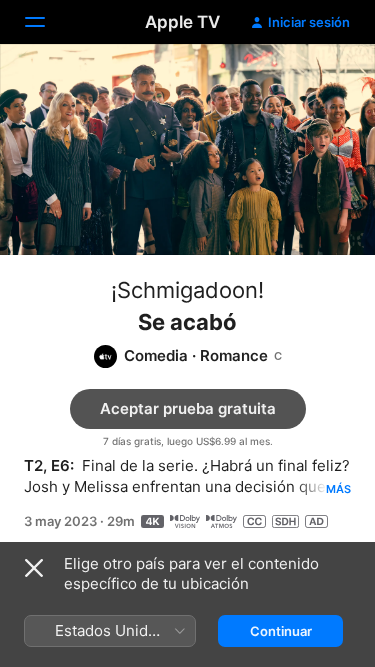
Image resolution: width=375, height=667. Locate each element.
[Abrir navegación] (47, 22)
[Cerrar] (34, 568)
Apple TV (182, 22)
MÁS (338, 489)
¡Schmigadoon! (187, 290)
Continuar (281, 631)
